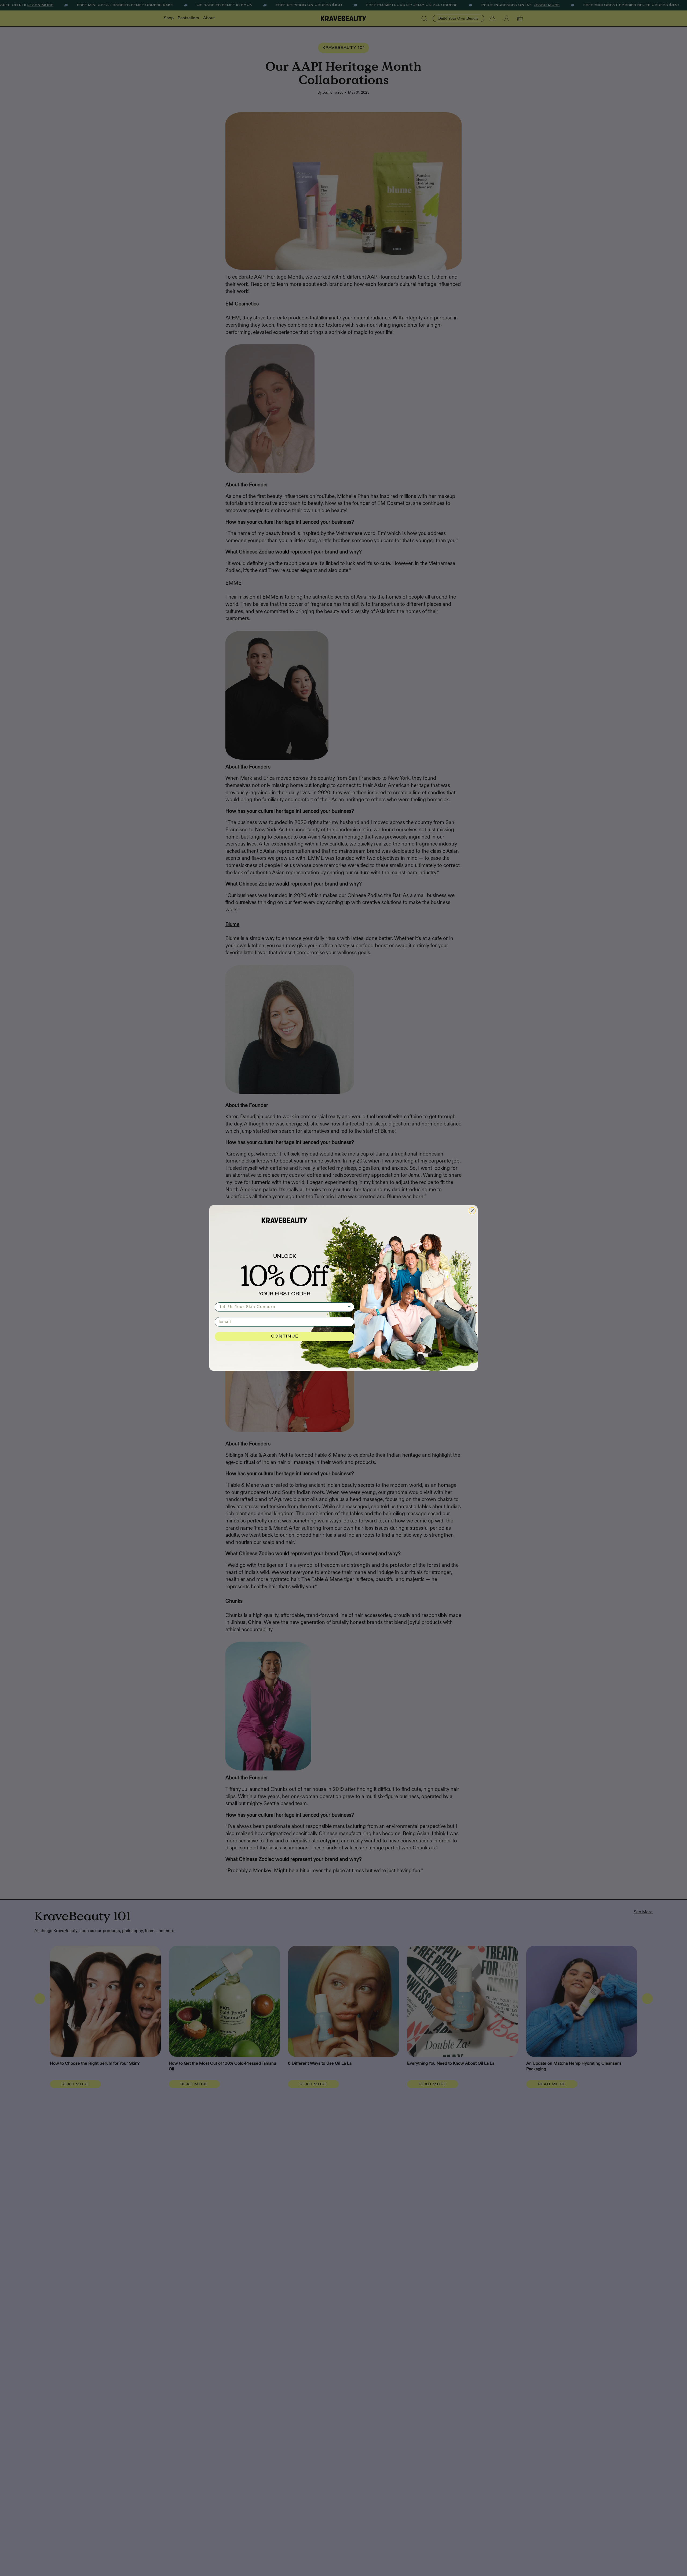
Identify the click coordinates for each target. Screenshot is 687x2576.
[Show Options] (349, 1307)
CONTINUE (285, 1336)
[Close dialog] (472, 1211)
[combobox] (283, 1307)
